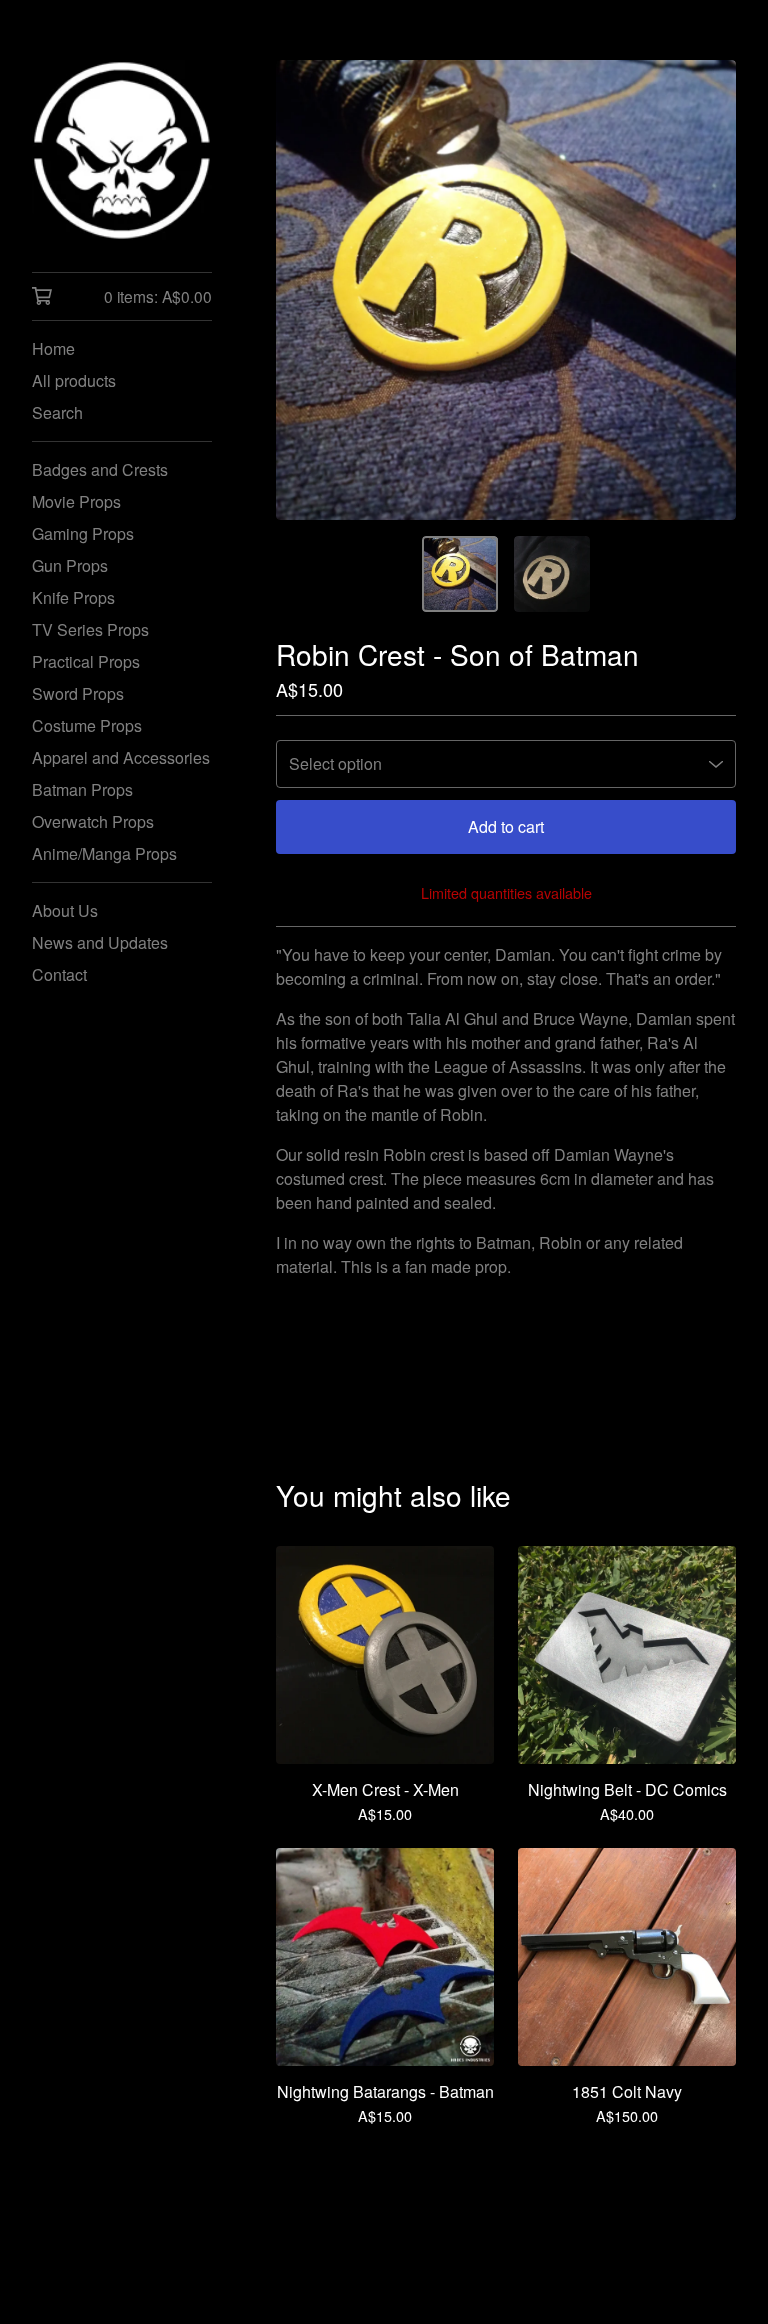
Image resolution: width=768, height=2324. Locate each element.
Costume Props (87, 725)
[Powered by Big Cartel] (506, 2255)
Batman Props (82, 789)
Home (53, 348)
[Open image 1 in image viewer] (506, 290)
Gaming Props (83, 533)
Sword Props (78, 693)
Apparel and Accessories (121, 757)
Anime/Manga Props (104, 853)
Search (57, 412)
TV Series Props (90, 629)
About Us (65, 910)
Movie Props (76, 501)
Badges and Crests (100, 469)
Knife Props (73, 597)
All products (74, 380)
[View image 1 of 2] (460, 574)
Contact (59, 974)
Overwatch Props (93, 821)
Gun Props (70, 565)
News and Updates (100, 942)
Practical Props (86, 661)
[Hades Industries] (122, 150)
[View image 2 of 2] (552, 574)
